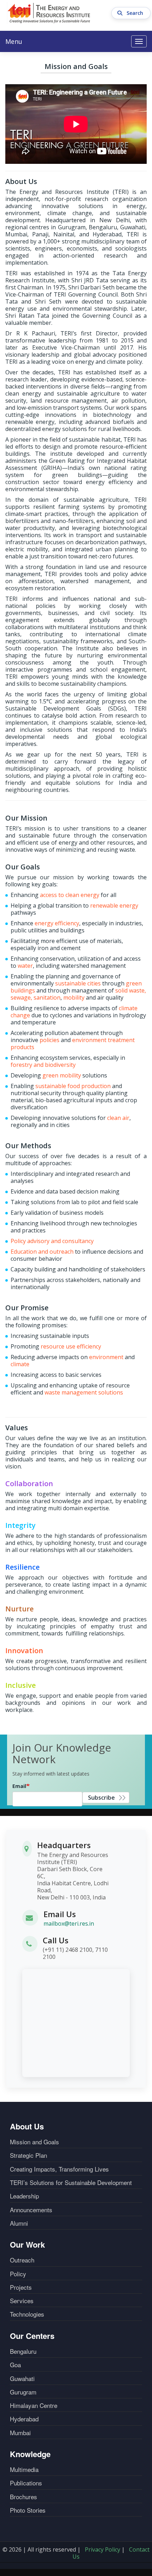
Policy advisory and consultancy (52, 1241)
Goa (15, 2365)
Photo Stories (28, 2510)
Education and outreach (42, 1252)
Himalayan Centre (34, 2405)
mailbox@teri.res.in (69, 1924)
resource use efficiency (71, 1346)
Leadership (24, 2196)
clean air (118, 1118)
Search (136, 13)
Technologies (27, 2314)
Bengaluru (23, 2351)
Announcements (31, 2210)
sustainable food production (73, 1086)
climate (20, 1364)
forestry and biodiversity (43, 1065)
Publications (26, 2483)
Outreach (22, 2260)
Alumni (19, 2223)
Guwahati (22, 2379)
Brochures (24, 2497)
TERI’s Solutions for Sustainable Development (71, 2183)
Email (19, 1786)
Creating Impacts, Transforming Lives (59, 2169)
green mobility (62, 1075)
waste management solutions (84, 1392)
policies (49, 1040)
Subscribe (101, 1798)
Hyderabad (24, 2419)
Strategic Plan (28, 2155)
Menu (14, 41)
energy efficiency (57, 923)
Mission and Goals (34, 2142)
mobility (74, 997)
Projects (21, 2287)
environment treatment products (73, 1043)
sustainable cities (78, 983)
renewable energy (114, 905)
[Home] (49, 13)
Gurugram (23, 2392)
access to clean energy (70, 895)
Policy (18, 2274)
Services (22, 2301)
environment (106, 1357)
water (25, 966)
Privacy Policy (103, 2549)
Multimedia (24, 2469)
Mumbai (20, 2433)
